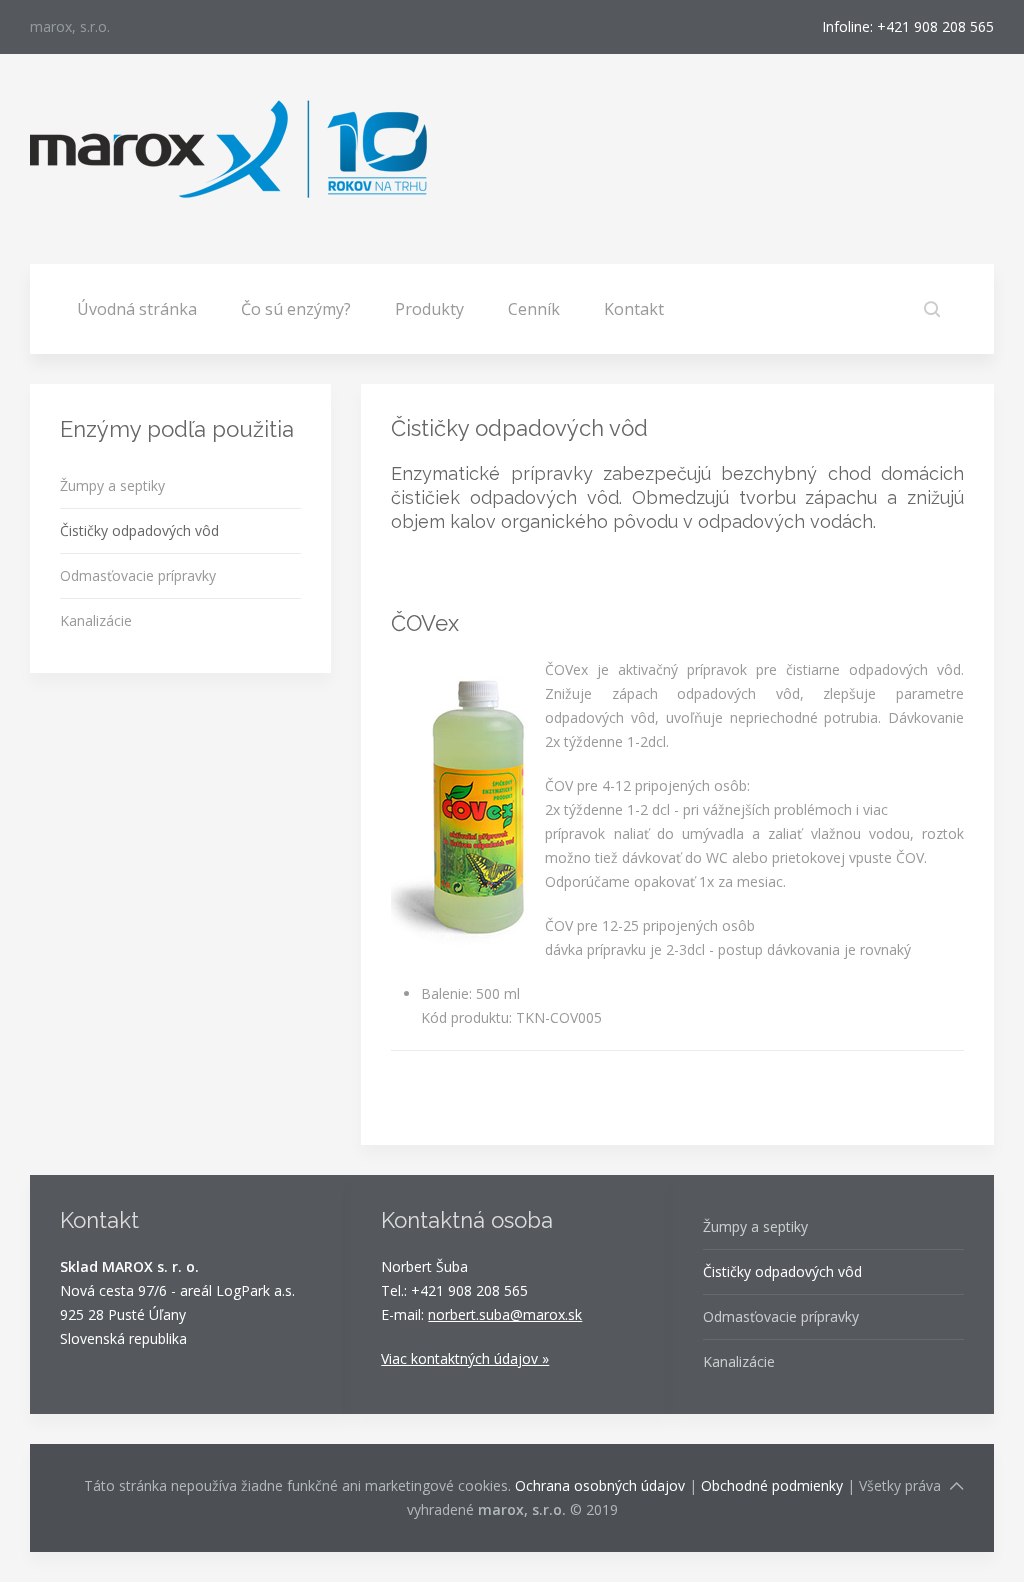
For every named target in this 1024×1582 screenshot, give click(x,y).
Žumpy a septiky (112, 485)
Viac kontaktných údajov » (465, 1358)
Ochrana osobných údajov (600, 1485)
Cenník (534, 309)
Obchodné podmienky (772, 1485)
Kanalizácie (96, 620)
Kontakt (634, 309)
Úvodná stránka (137, 309)
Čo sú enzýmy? (296, 309)
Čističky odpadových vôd (139, 530)
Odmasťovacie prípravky (138, 575)
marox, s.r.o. (70, 26)
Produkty (429, 309)
